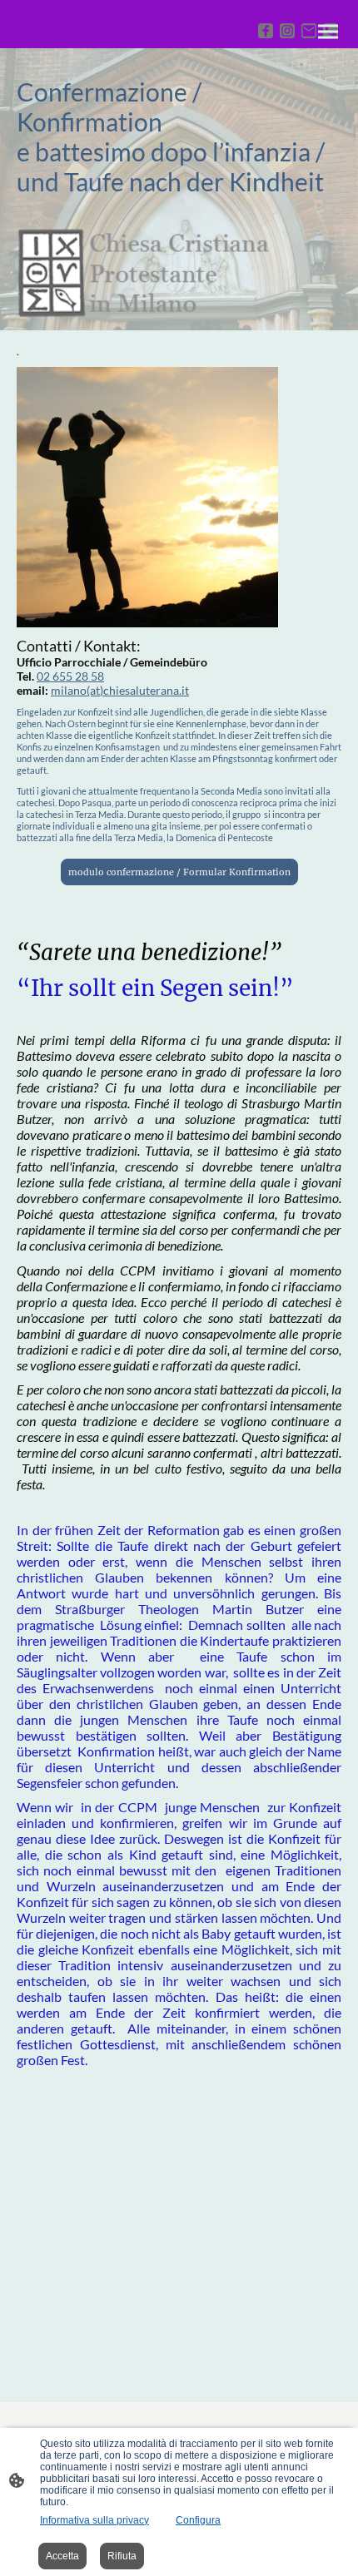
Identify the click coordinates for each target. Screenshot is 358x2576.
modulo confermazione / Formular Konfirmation (179, 872)
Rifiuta (122, 2556)
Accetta (62, 2556)
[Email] (309, 31)
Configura (198, 2520)
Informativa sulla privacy (94, 2520)
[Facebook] (266, 31)
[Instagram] (287, 31)
